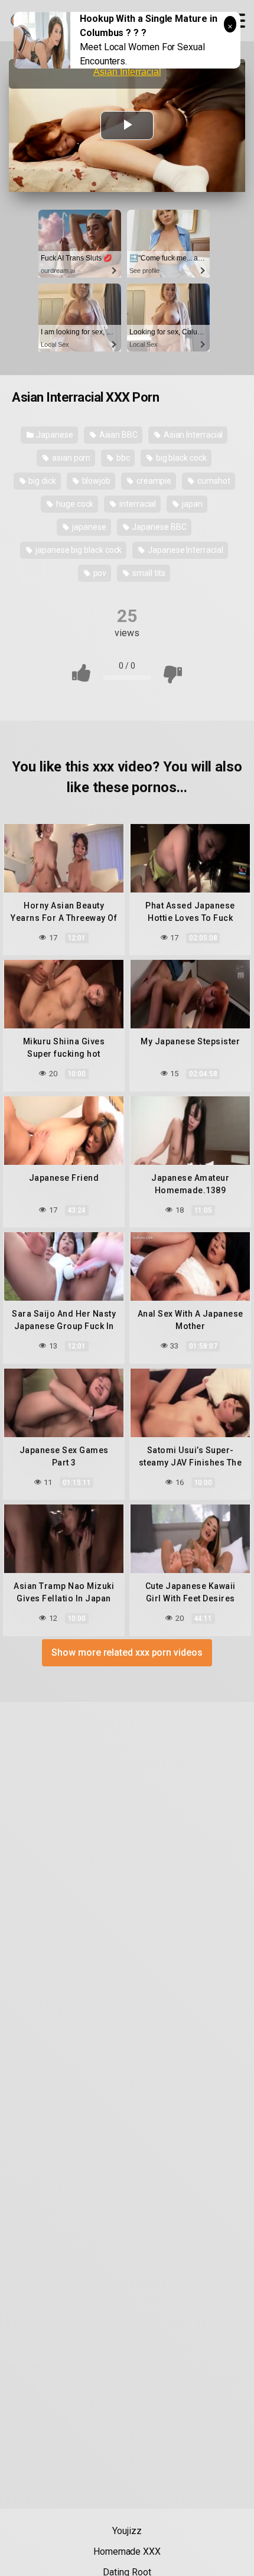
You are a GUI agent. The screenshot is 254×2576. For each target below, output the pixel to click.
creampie (153, 481)
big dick (41, 481)
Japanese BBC (159, 527)
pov (99, 573)
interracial (137, 504)
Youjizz (127, 2531)
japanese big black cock (78, 550)
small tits (148, 573)
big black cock (180, 458)
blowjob (95, 481)
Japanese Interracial (184, 550)
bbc (122, 458)
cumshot (213, 481)
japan (191, 504)
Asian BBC (118, 435)
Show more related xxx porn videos (127, 1652)
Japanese (54, 435)
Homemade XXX (127, 2551)
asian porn (70, 458)
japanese (88, 527)
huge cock (74, 504)
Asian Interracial (193, 435)
